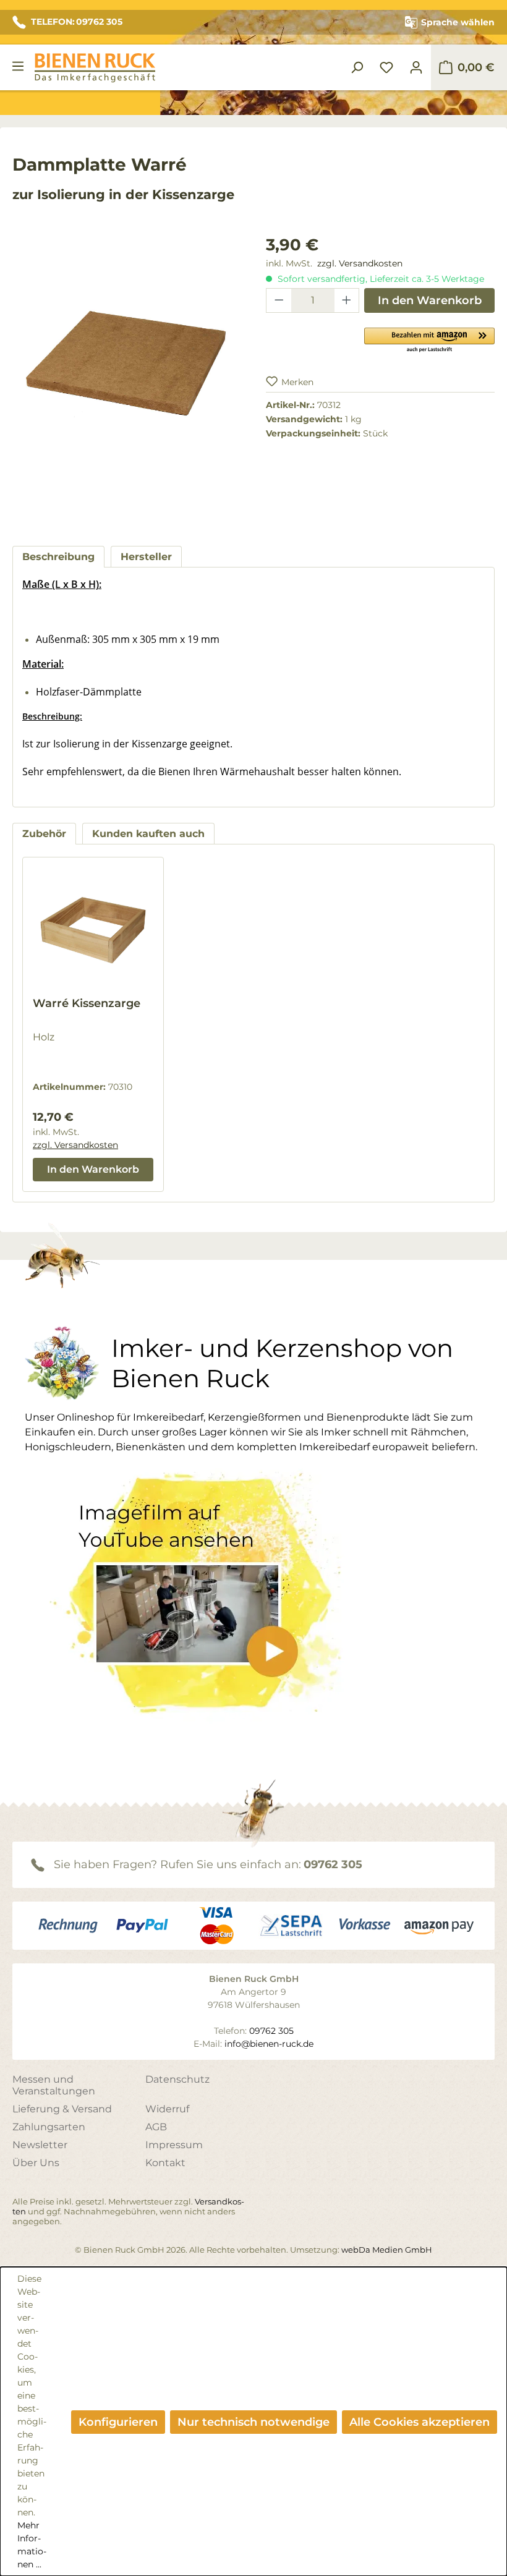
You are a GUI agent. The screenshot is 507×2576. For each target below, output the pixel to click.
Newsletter (40, 2145)
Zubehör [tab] (44, 834)
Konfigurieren (118, 2422)
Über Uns (36, 2163)
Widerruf (167, 2109)
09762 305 (333, 1864)
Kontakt (165, 2163)
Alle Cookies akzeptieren (420, 2422)
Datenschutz (177, 2079)
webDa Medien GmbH (387, 2250)
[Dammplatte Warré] (127, 366)
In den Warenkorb (430, 300)
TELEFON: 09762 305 (77, 22)
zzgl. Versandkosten (360, 263)
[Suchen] (357, 67)
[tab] (58, 557)
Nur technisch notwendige (253, 2422)
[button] (429, 339)
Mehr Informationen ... (32, 2545)
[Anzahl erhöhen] (347, 300)
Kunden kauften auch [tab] (148, 834)
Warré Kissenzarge (87, 1003)
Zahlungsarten (49, 2127)
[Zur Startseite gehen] (95, 68)
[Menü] (18, 66)
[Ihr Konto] (416, 67)
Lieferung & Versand (62, 2109)
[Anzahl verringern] (279, 300)
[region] (127, 378)
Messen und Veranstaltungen (54, 2085)
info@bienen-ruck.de (269, 2044)
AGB (156, 2127)
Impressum (174, 2145)
